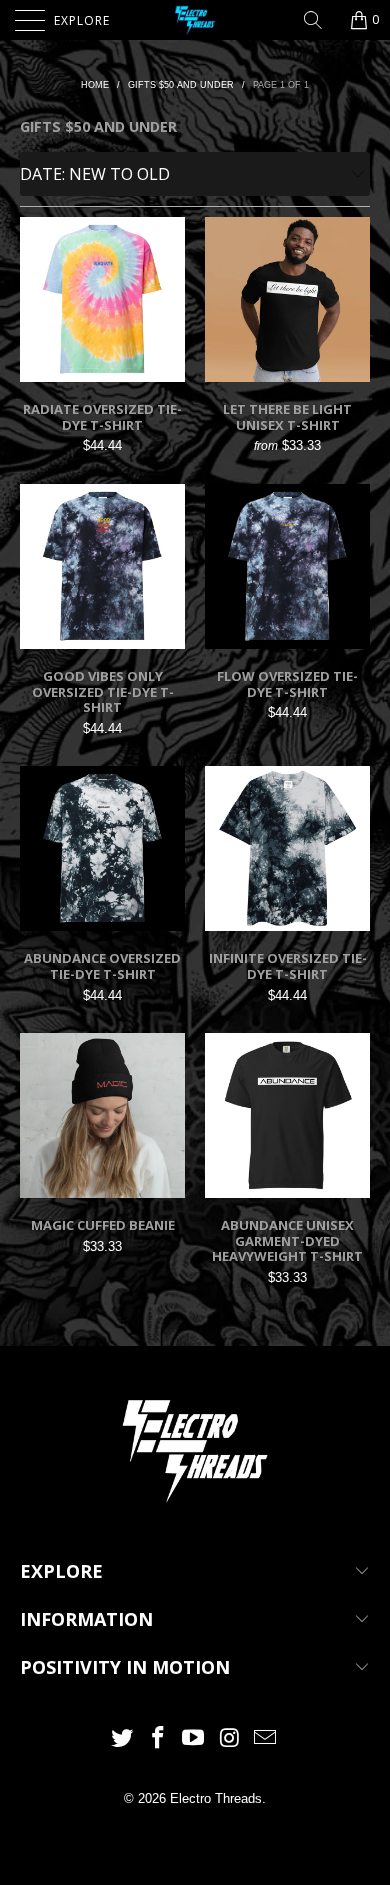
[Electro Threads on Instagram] (230, 1739)
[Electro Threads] (195, 20)
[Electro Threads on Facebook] (158, 1739)
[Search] (320, 20)
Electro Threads (216, 1798)
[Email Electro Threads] (266, 1739)
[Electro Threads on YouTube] (194, 1739)
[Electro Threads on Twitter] (123, 1739)
